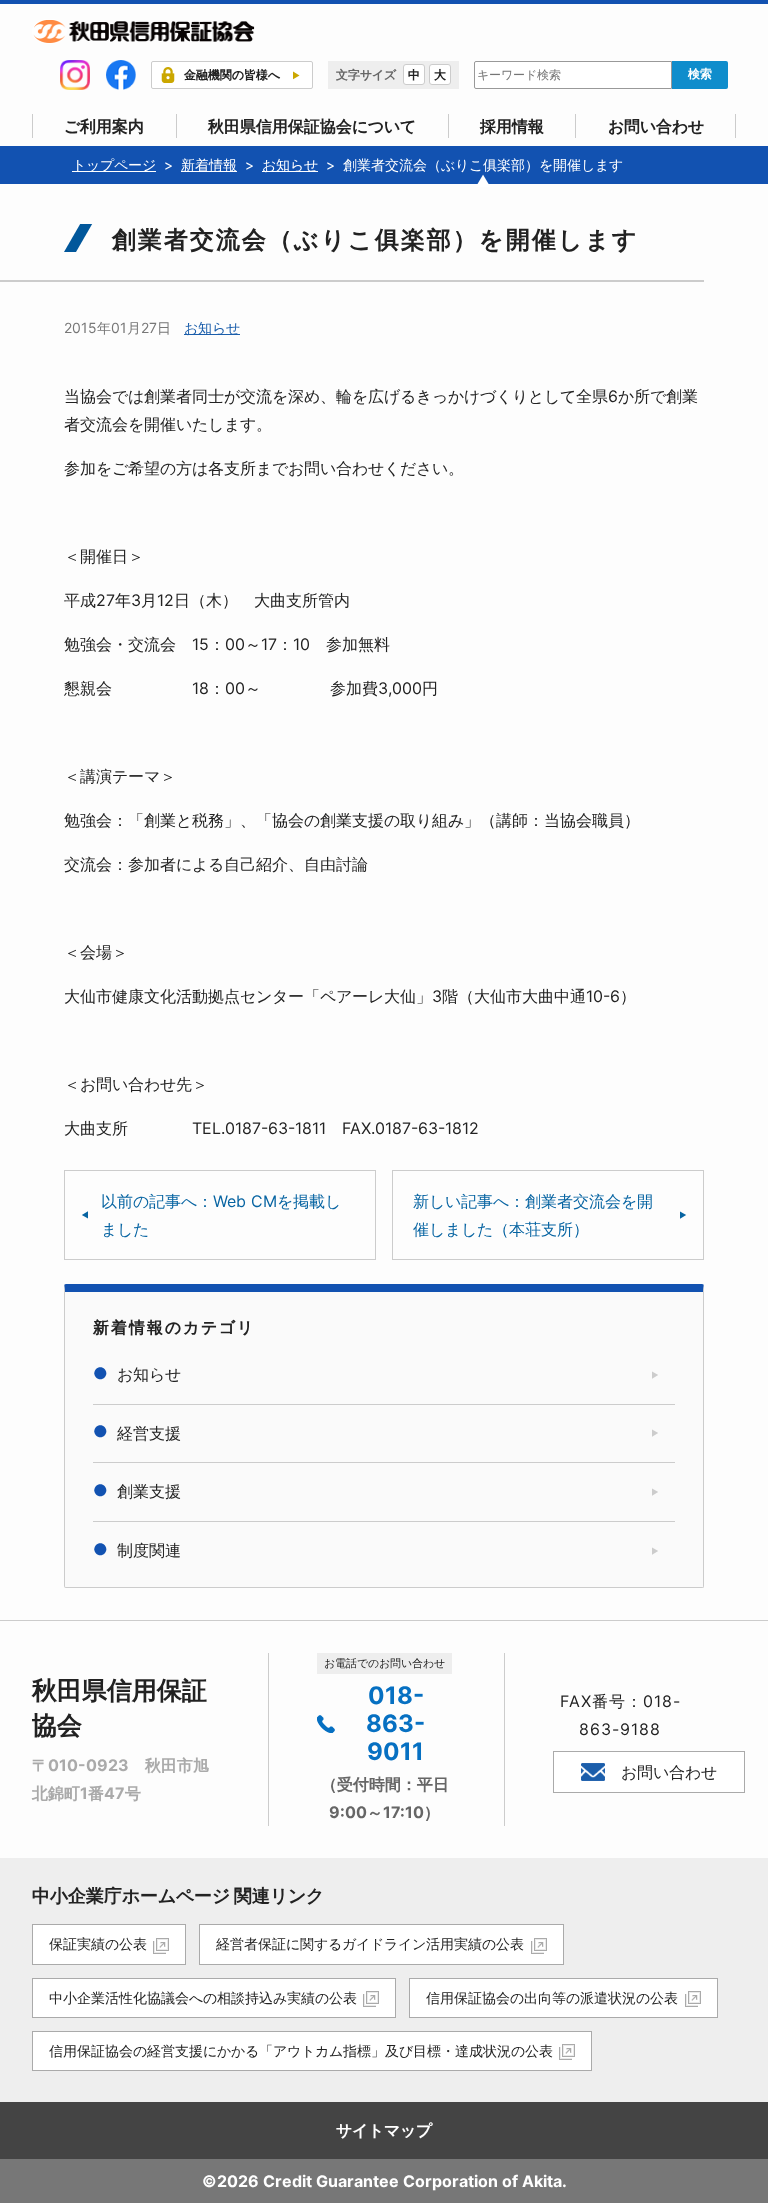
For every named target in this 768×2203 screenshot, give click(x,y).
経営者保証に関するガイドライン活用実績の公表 (370, 1943)
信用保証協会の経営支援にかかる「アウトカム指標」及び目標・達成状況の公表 (301, 2050)
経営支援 (149, 1433)
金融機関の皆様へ (232, 74)
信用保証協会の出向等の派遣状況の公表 (552, 1997)
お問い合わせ (656, 126)
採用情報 (512, 126)
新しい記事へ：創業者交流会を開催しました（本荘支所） (533, 1215)
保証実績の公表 (98, 1943)
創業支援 (149, 1491)
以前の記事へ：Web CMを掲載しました (221, 1215)
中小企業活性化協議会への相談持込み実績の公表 (203, 1997)
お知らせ (212, 327)
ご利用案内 (104, 126)
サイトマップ (384, 2130)
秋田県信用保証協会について (312, 126)
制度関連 (149, 1550)
